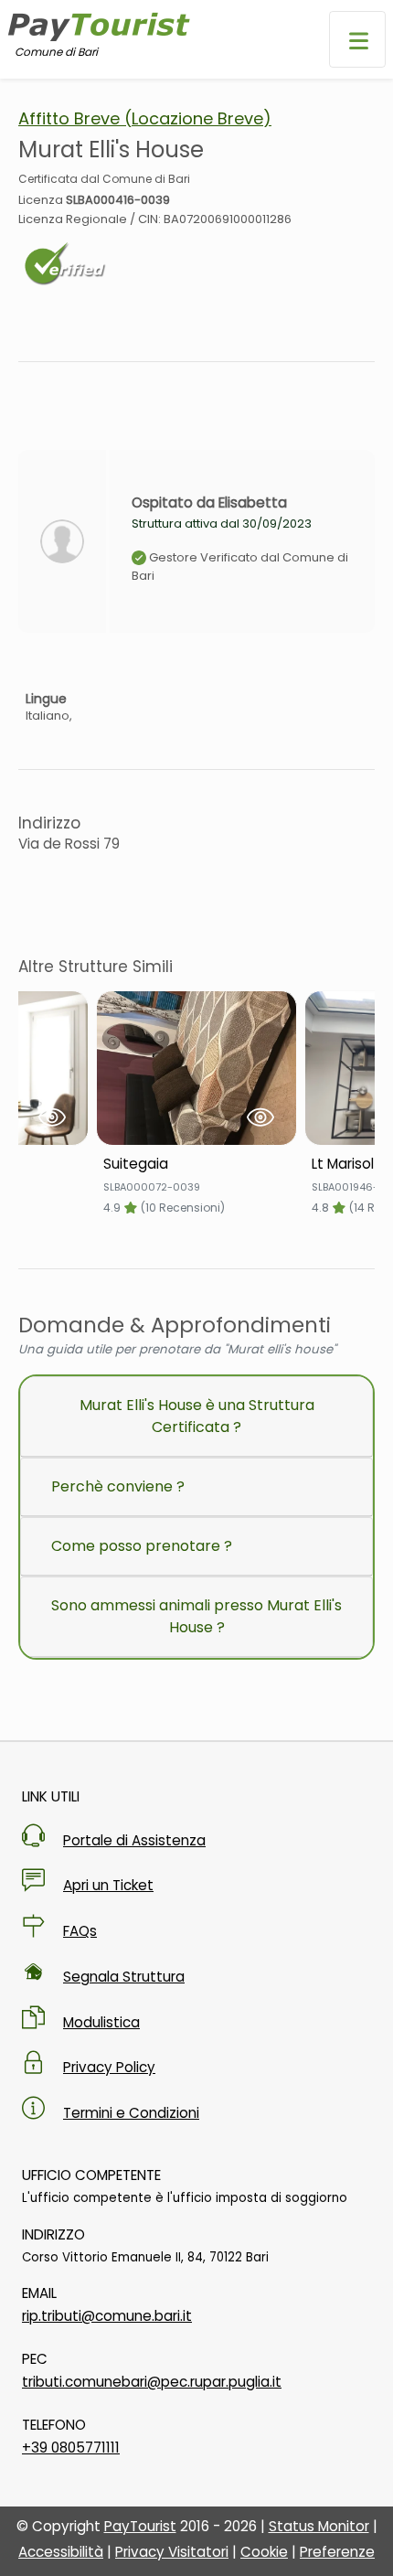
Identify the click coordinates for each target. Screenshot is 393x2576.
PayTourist (140, 2526)
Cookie (264, 2552)
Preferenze (337, 2552)
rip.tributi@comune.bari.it (107, 2316)
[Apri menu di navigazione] (357, 39)
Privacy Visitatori (172, 2552)
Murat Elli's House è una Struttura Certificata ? (197, 1416)
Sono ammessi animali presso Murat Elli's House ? (196, 1616)
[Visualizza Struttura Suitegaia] (196, 1068)
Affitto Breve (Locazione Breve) (145, 118)
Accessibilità (61, 2552)
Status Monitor (319, 2526)
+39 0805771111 (71, 2448)
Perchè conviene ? (118, 1486)
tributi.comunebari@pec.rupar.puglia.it (152, 2382)
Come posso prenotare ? (142, 1546)
